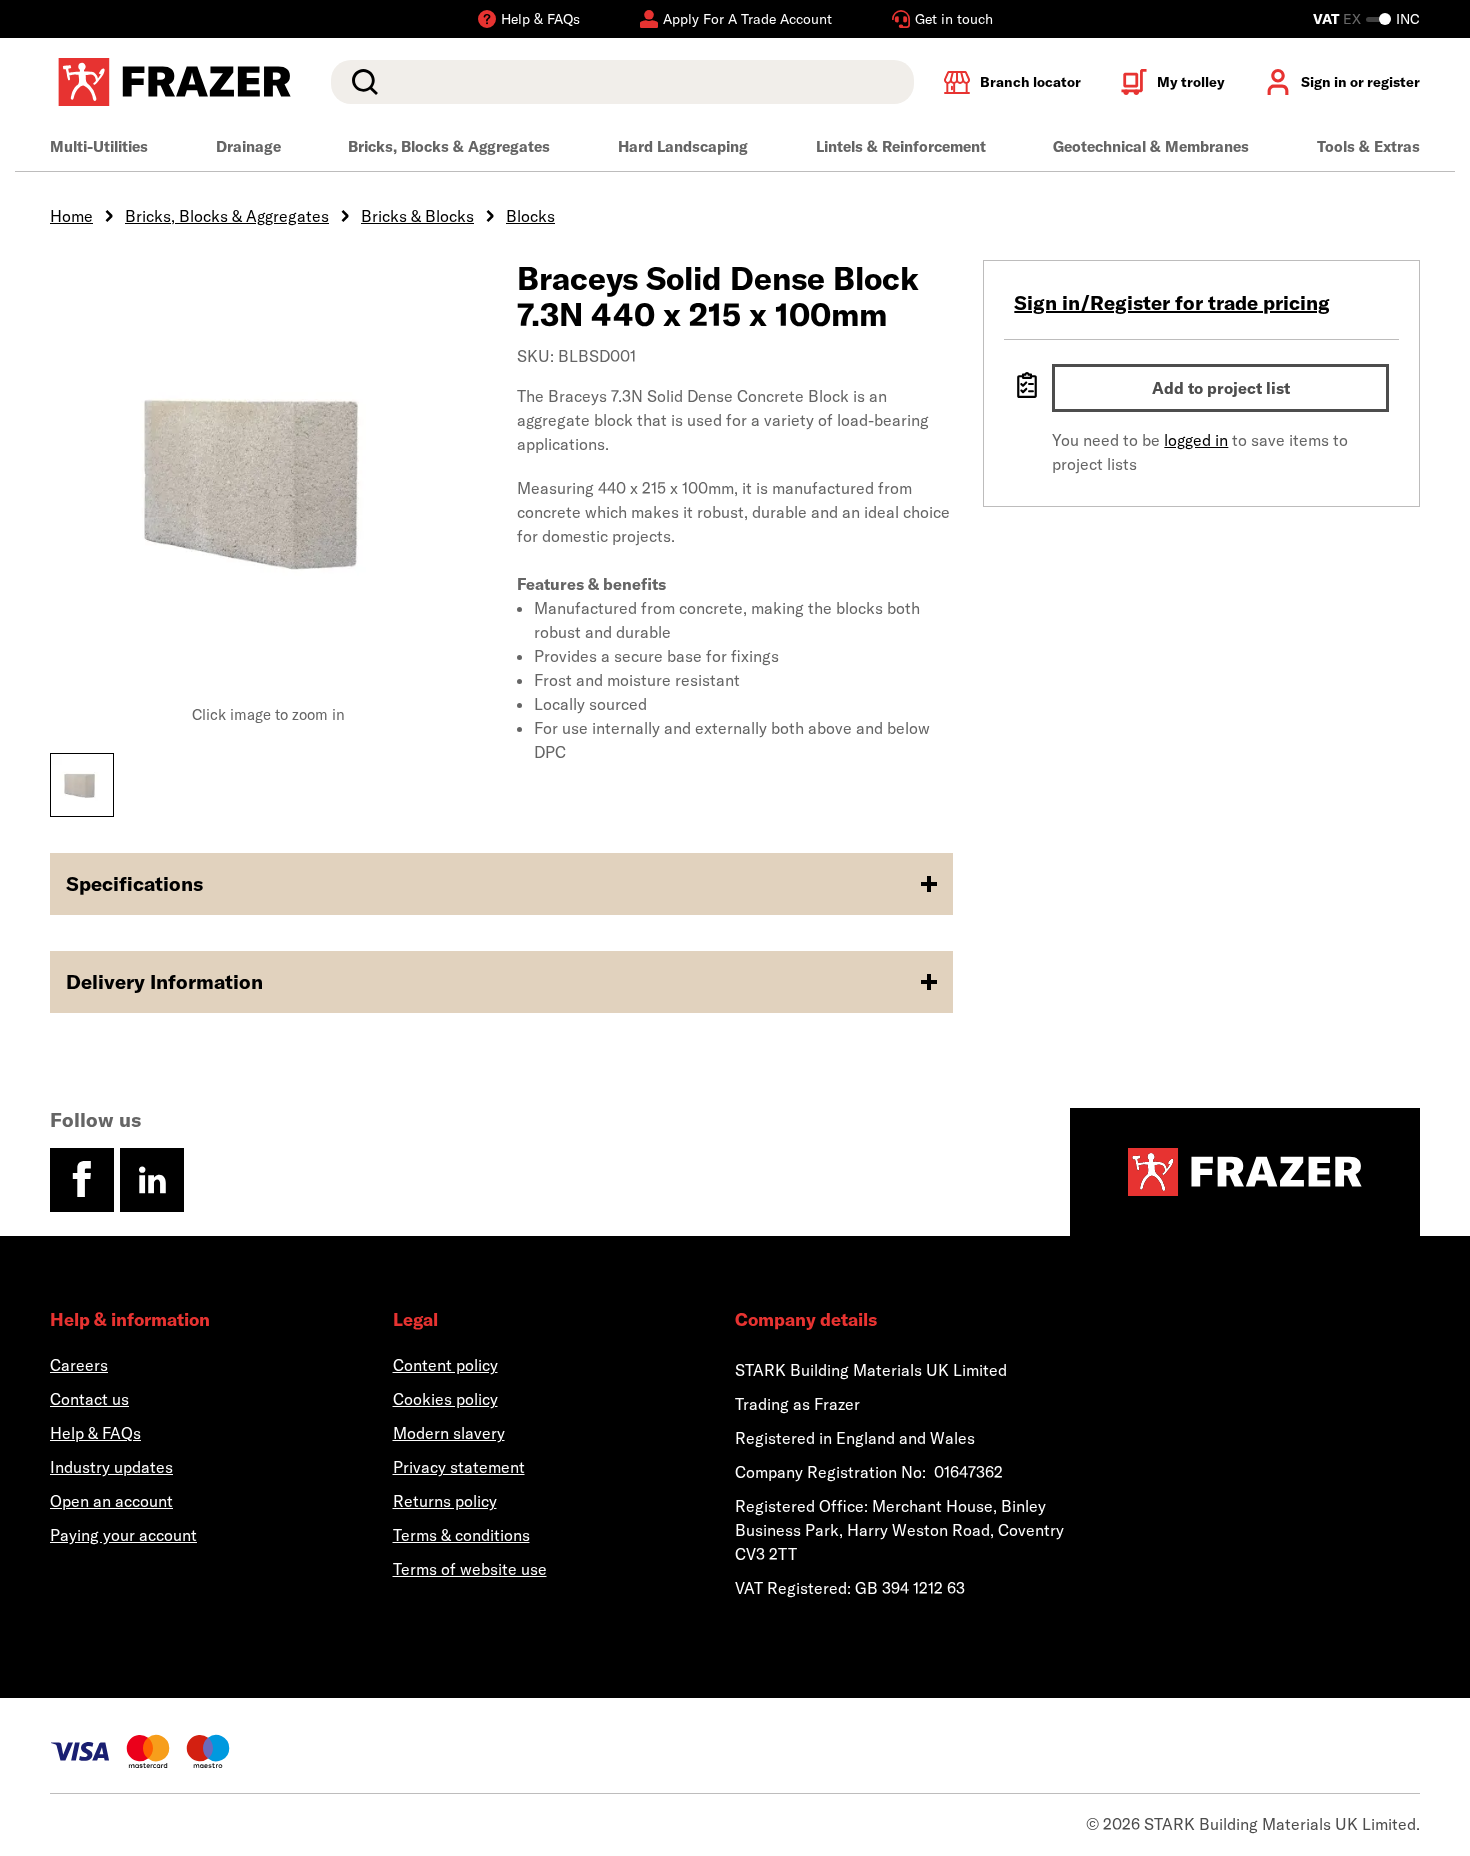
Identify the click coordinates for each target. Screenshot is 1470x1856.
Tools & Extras (1368, 146)
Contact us (89, 1399)
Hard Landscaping (683, 146)
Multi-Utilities (99, 146)
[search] (622, 82)
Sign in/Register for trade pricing (1172, 302)
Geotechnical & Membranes (1151, 146)
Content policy (445, 1365)
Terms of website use (470, 1569)
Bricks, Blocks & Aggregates (449, 146)
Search (361, 82)
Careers (79, 1365)
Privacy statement (459, 1467)
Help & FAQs (95, 1433)
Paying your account (123, 1535)
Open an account (111, 1501)
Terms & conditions (461, 1535)
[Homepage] (1245, 1172)
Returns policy (445, 1501)
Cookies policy (445, 1399)
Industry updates (111, 1467)
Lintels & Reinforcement (901, 146)
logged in (1196, 440)
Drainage (248, 146)
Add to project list (1221, 388)
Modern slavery (449, 1433)
